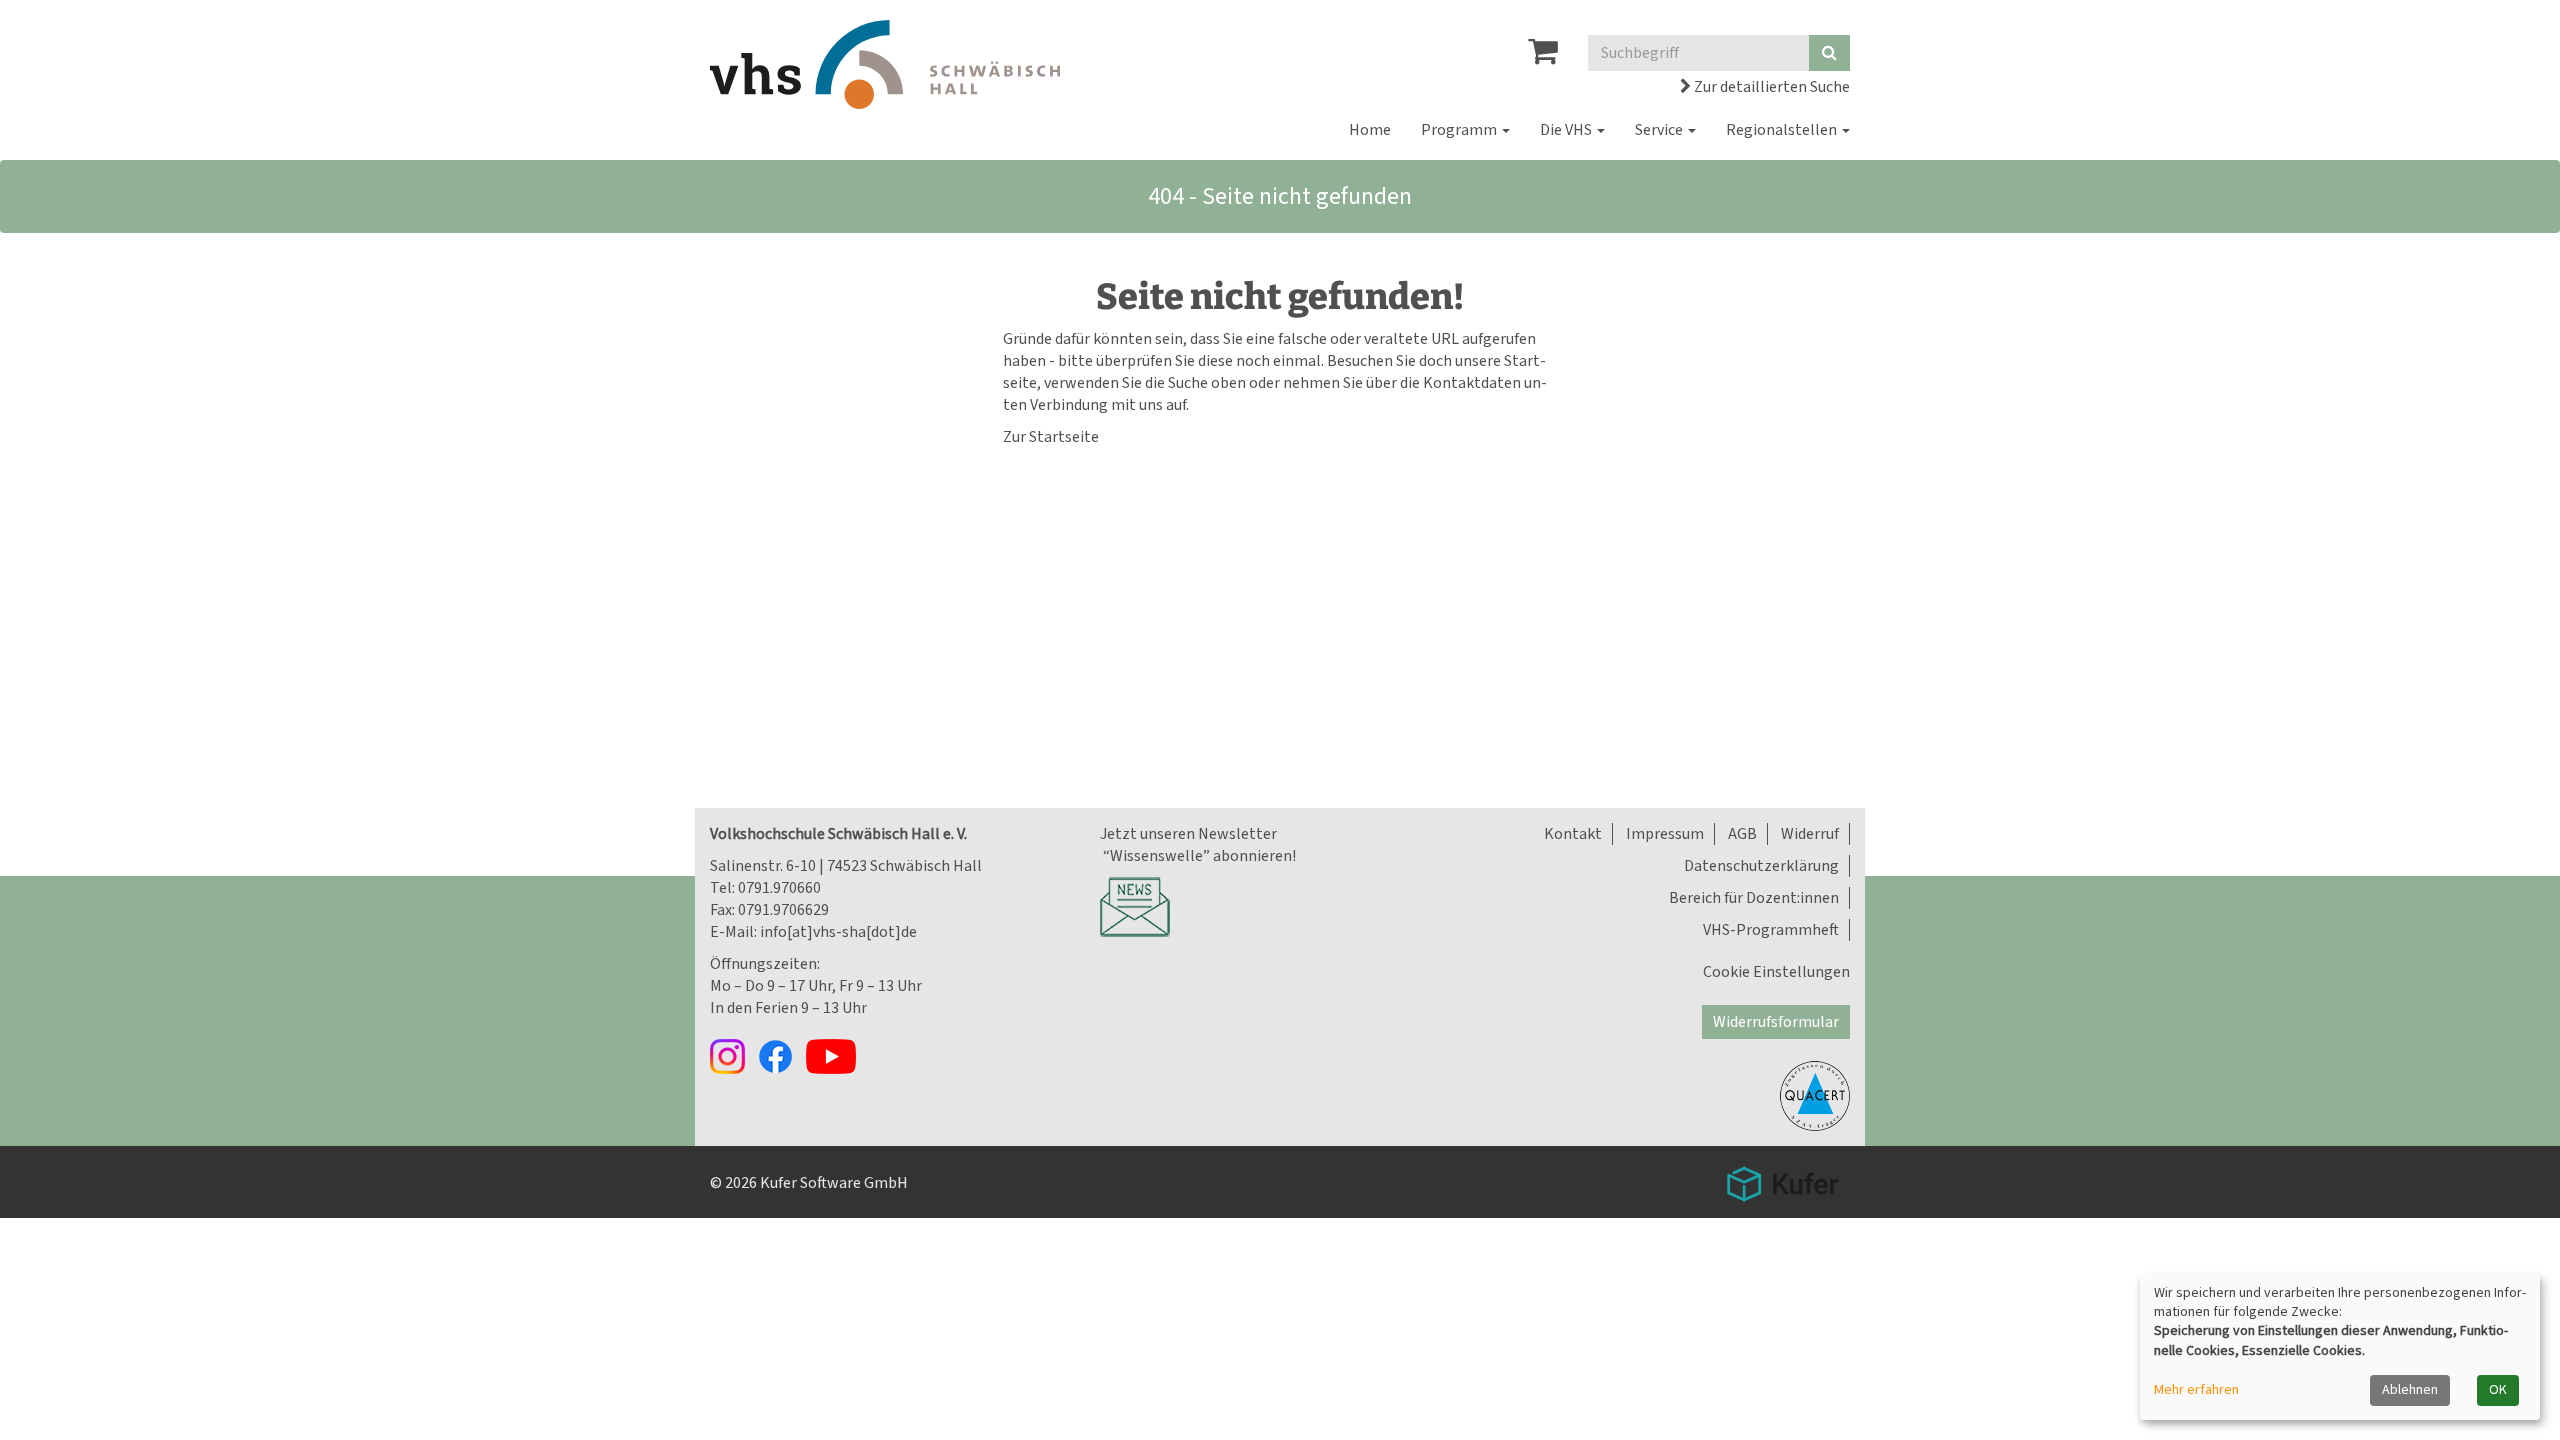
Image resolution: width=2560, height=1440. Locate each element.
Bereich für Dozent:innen (1754, 898)
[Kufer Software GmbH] (1782, 1177)
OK (2498, 1390)
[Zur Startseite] (885, 64)
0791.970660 (779, 888)
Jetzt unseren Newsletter (1188, 834)
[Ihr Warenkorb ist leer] (1543, 57)
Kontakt (1573, 834)
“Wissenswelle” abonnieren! (1198, 856)
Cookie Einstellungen (1776, 972)
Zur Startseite (1051, 437)
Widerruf (1810, 834)
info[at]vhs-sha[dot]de (838, 932)
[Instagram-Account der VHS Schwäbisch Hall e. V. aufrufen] (734, 1055)
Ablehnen (2410, 1390)
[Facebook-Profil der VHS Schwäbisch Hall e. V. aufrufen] (782, 1055)
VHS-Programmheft (1771, 930)
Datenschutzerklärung (1761, 866)
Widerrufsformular (1776, 1022)
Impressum (1665, 834)
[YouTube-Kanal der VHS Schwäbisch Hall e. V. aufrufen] (836, 1055)
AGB (1742, 834)
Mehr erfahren (2196, 1390)
